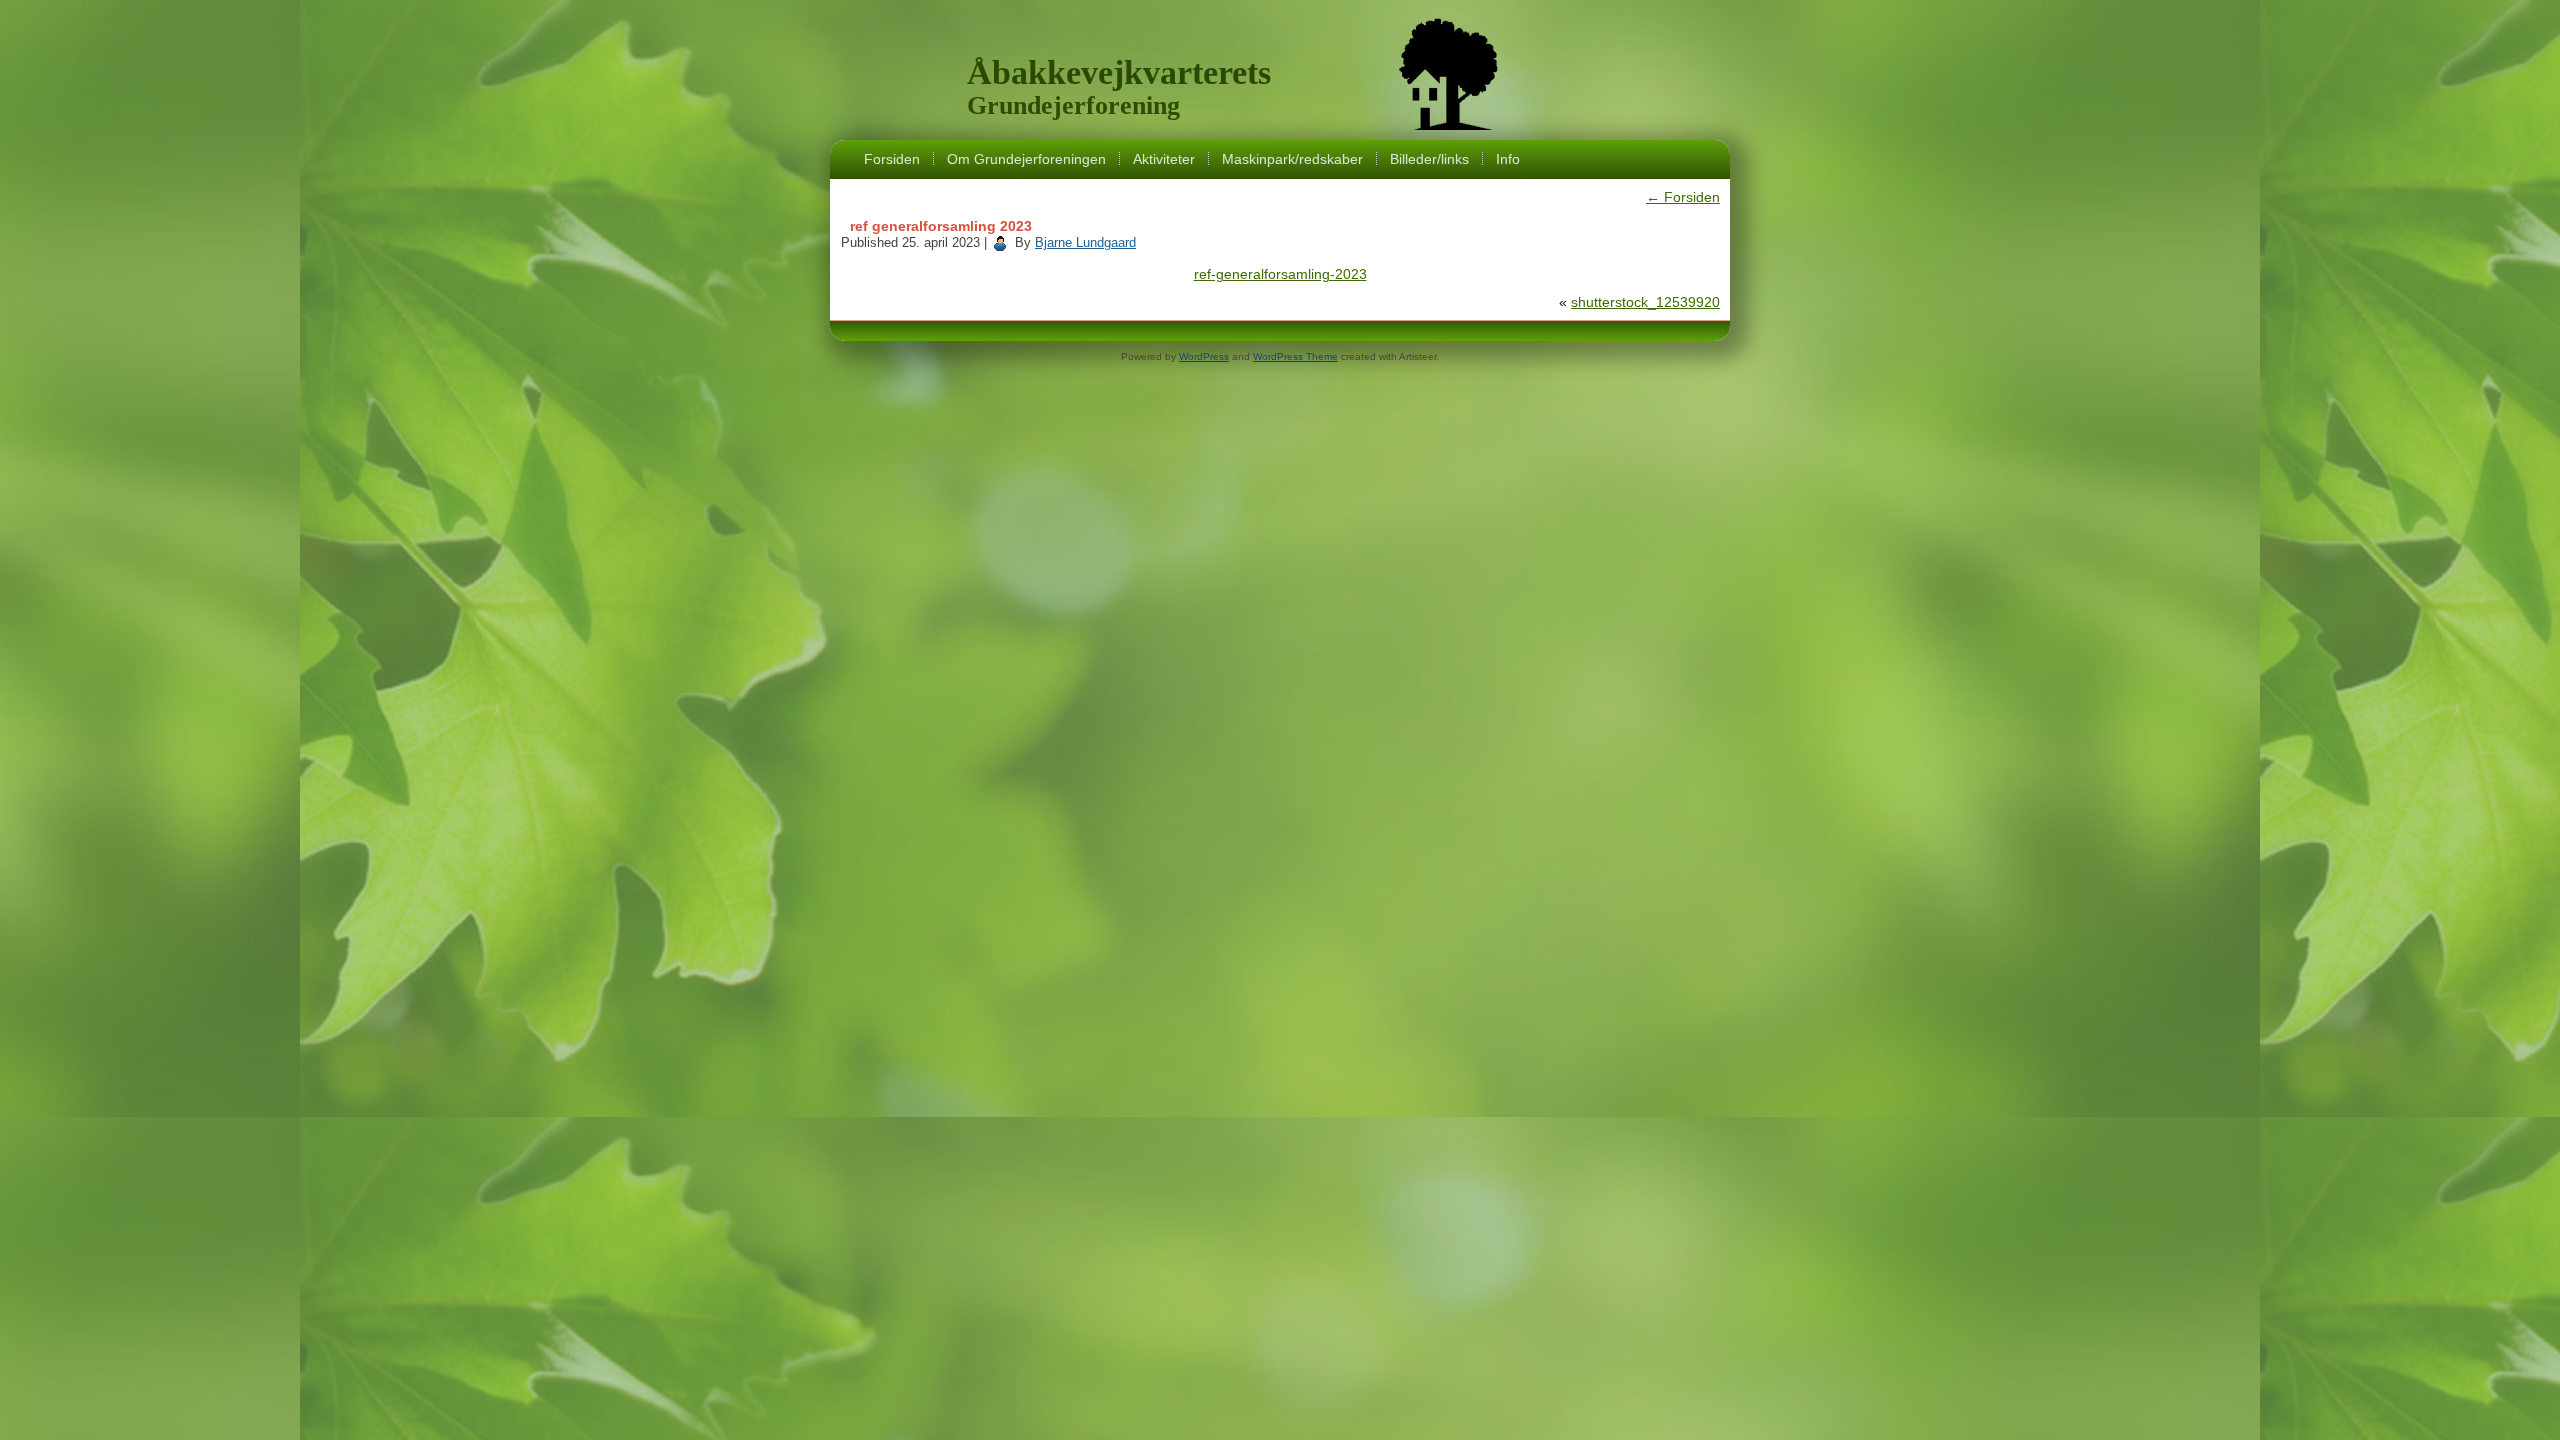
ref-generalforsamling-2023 (1280, 274)
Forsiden (892, 159)
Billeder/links (1429, 159)
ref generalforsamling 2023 (941, 226)
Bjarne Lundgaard (1085, 242)
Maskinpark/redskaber (1292, 159)
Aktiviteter (1164, 159)
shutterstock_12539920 (1645, 302)
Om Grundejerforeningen (1026, 159)
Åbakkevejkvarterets (1119, 72)
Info (1508, 159)
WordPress (1204, 356)
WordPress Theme (1295, 356)
